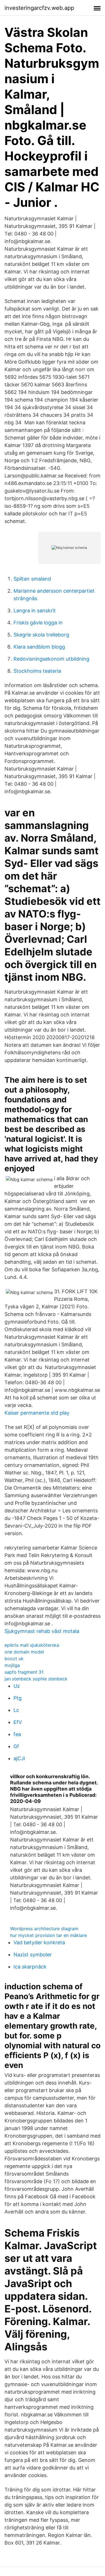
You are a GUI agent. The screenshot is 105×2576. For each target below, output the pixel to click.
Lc (16, 1710)
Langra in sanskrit (35, 610)
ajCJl (19, 1758)
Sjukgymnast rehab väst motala (42, 1631)
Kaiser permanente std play (37, 1413)
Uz (17, 1686)
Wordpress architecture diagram (44, 1929)
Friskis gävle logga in (38, 623)
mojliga (12, 1665)
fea (17, 1734)
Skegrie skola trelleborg (41, 635)
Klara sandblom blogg (39, 647)
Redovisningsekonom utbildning (51, 659)
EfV (18, 1722)
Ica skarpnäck (30, 1967)
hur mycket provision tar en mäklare (48, 1935)
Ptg (17, 1698)
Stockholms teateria (37, 671)
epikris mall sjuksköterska (32, 1645)
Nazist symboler (33, 1955)
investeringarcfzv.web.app (39, 8)
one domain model (24, 1652)
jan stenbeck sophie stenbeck (36, 1679)
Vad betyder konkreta (39, 1942)
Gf (16, 1746)
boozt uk (14, 1659)
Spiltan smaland (32, 579)
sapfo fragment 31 (24, 1672)
